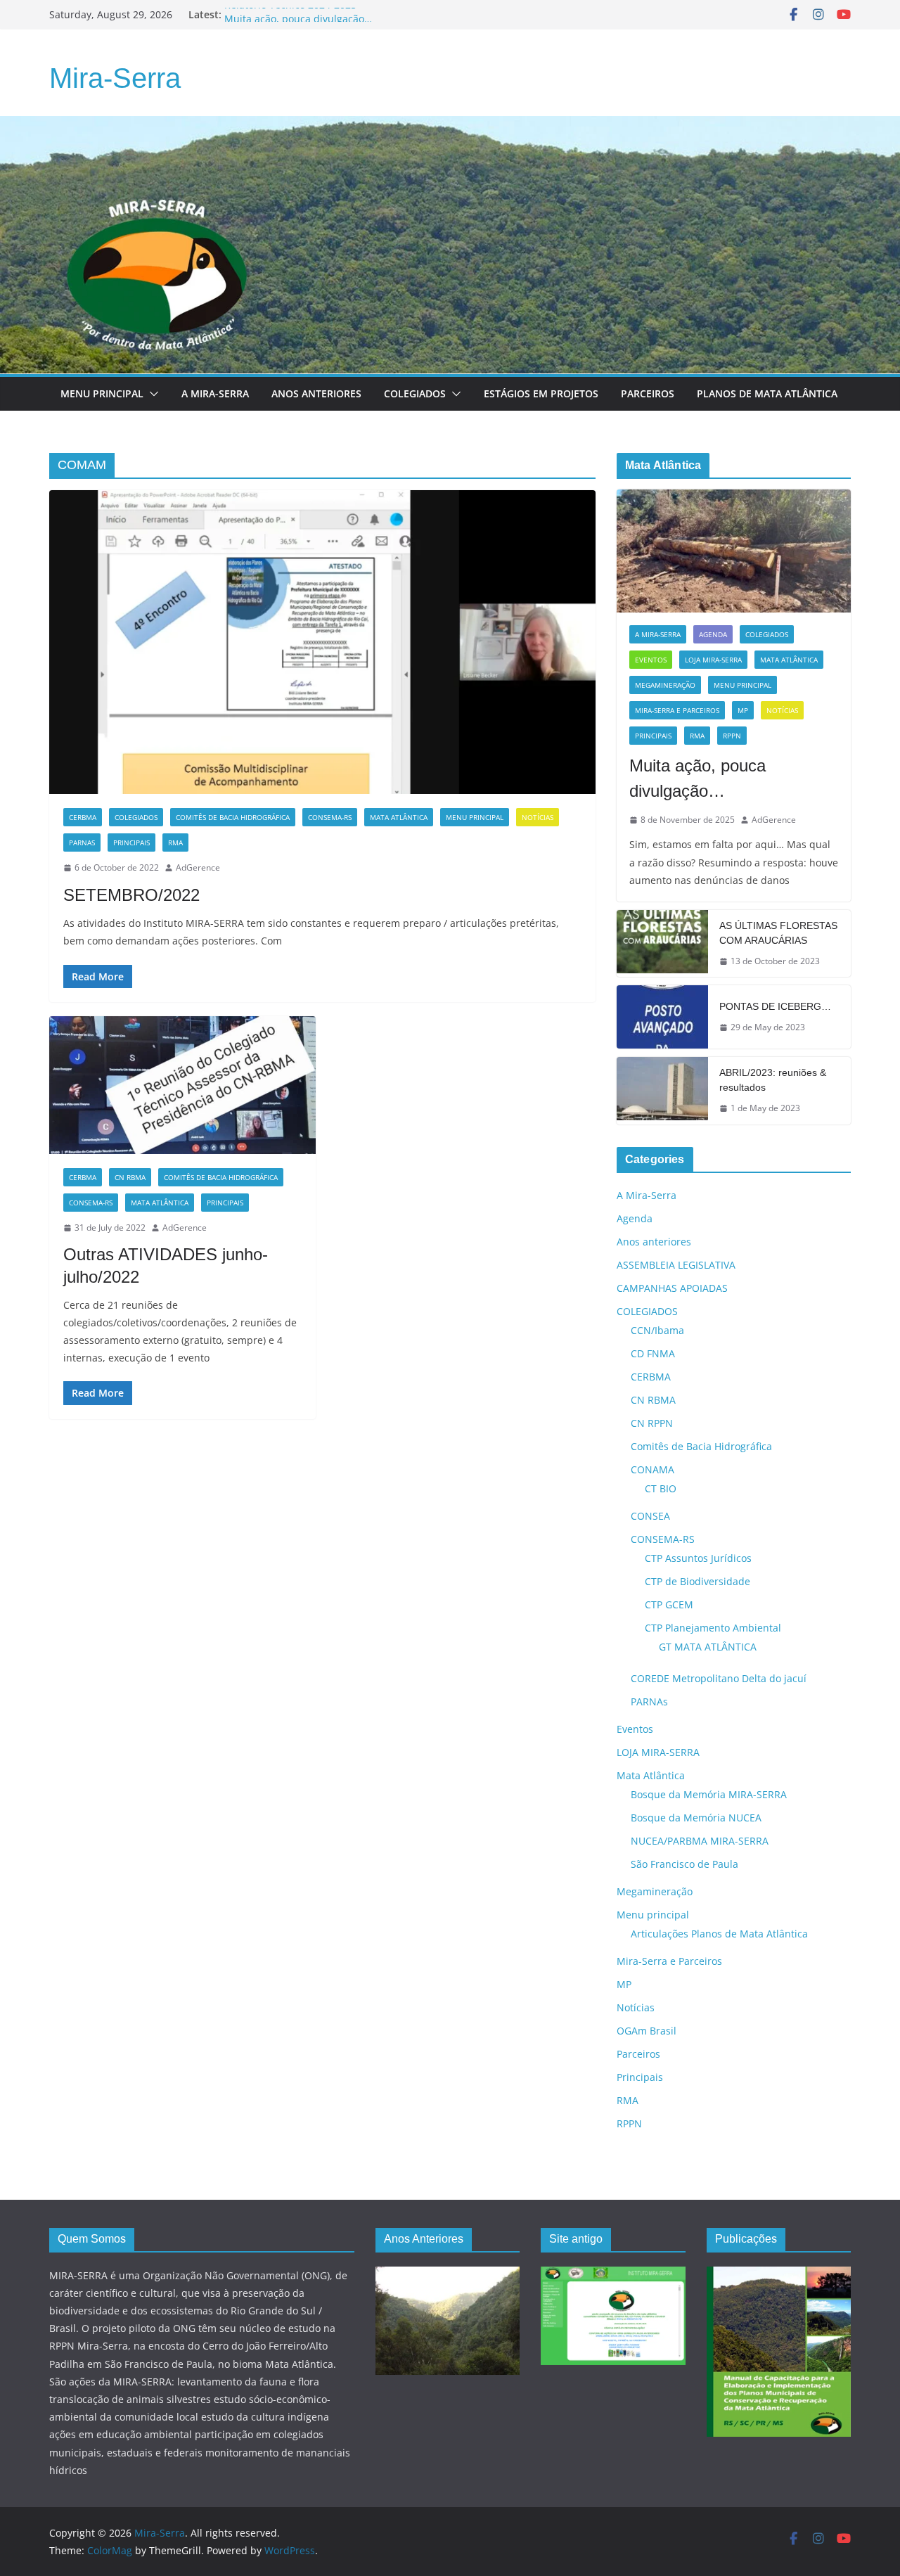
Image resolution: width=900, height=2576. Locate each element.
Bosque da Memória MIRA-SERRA (709, 1794)
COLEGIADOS (136, 817)
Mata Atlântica (399, 817)
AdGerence (198, 867)
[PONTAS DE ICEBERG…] (662, 1017)
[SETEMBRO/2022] (322, 642)
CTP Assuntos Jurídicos (698, 1558)
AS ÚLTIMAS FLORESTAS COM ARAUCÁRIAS (778, 933)
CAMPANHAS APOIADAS (672, 1288)
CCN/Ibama (657, 1330)
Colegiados (415, 393)
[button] (151, 394)
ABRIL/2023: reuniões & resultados (773, 1080)
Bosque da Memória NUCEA (696, 1818)
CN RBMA (130, 1177)
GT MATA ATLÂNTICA (708, 1647)
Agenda (713, 634)
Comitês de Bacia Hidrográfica (233, 817)
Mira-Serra (115, 78)
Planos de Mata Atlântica (767, 393)
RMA (175, 842)
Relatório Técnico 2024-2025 (290, 14)
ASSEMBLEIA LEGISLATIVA (676, 1265)
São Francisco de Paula (684, 1864)
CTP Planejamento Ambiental (713, 1628)
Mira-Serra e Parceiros (677, 710)
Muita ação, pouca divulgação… (697, 778)
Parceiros (648, 393)
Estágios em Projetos (541, 393)
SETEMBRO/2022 (131, 895)
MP (743, 710)
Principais (131, 842)
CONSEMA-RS (330, 817)
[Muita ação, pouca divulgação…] (734, 551)
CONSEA (650, 1516)
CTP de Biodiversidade (697, 1581)
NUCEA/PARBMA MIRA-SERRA (700, 1841)
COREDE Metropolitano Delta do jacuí (719, 1678)
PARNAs (82, 842)
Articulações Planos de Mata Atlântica (719, 1934)
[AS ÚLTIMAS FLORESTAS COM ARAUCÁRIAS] (662, 944)
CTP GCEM (669, 1604)
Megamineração (665, 685)
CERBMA (83, 817)
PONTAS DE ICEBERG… (775, 1006)
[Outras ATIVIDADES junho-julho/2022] (182, 1085)
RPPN (732, 736)
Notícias (538, 817)
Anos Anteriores (316, 393)
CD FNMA (653, 1353)
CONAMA (652, 1469)
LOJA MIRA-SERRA (713, 660)
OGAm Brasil (647, 2031)
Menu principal (102, 393)
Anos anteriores (654, 1242)
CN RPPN (652, 1423)
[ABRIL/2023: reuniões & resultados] (662, 1091)
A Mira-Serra (215, 393)
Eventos (651, 660)
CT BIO (661, 1488)
